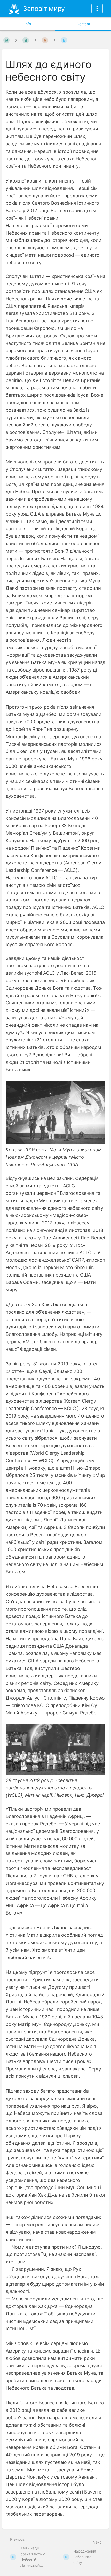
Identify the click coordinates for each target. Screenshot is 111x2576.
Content (83, 24)
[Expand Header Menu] (97, 9)
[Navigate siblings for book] (16, 40)
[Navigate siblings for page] (54, 40)
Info (28, 24)
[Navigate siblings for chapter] (35, 40)
